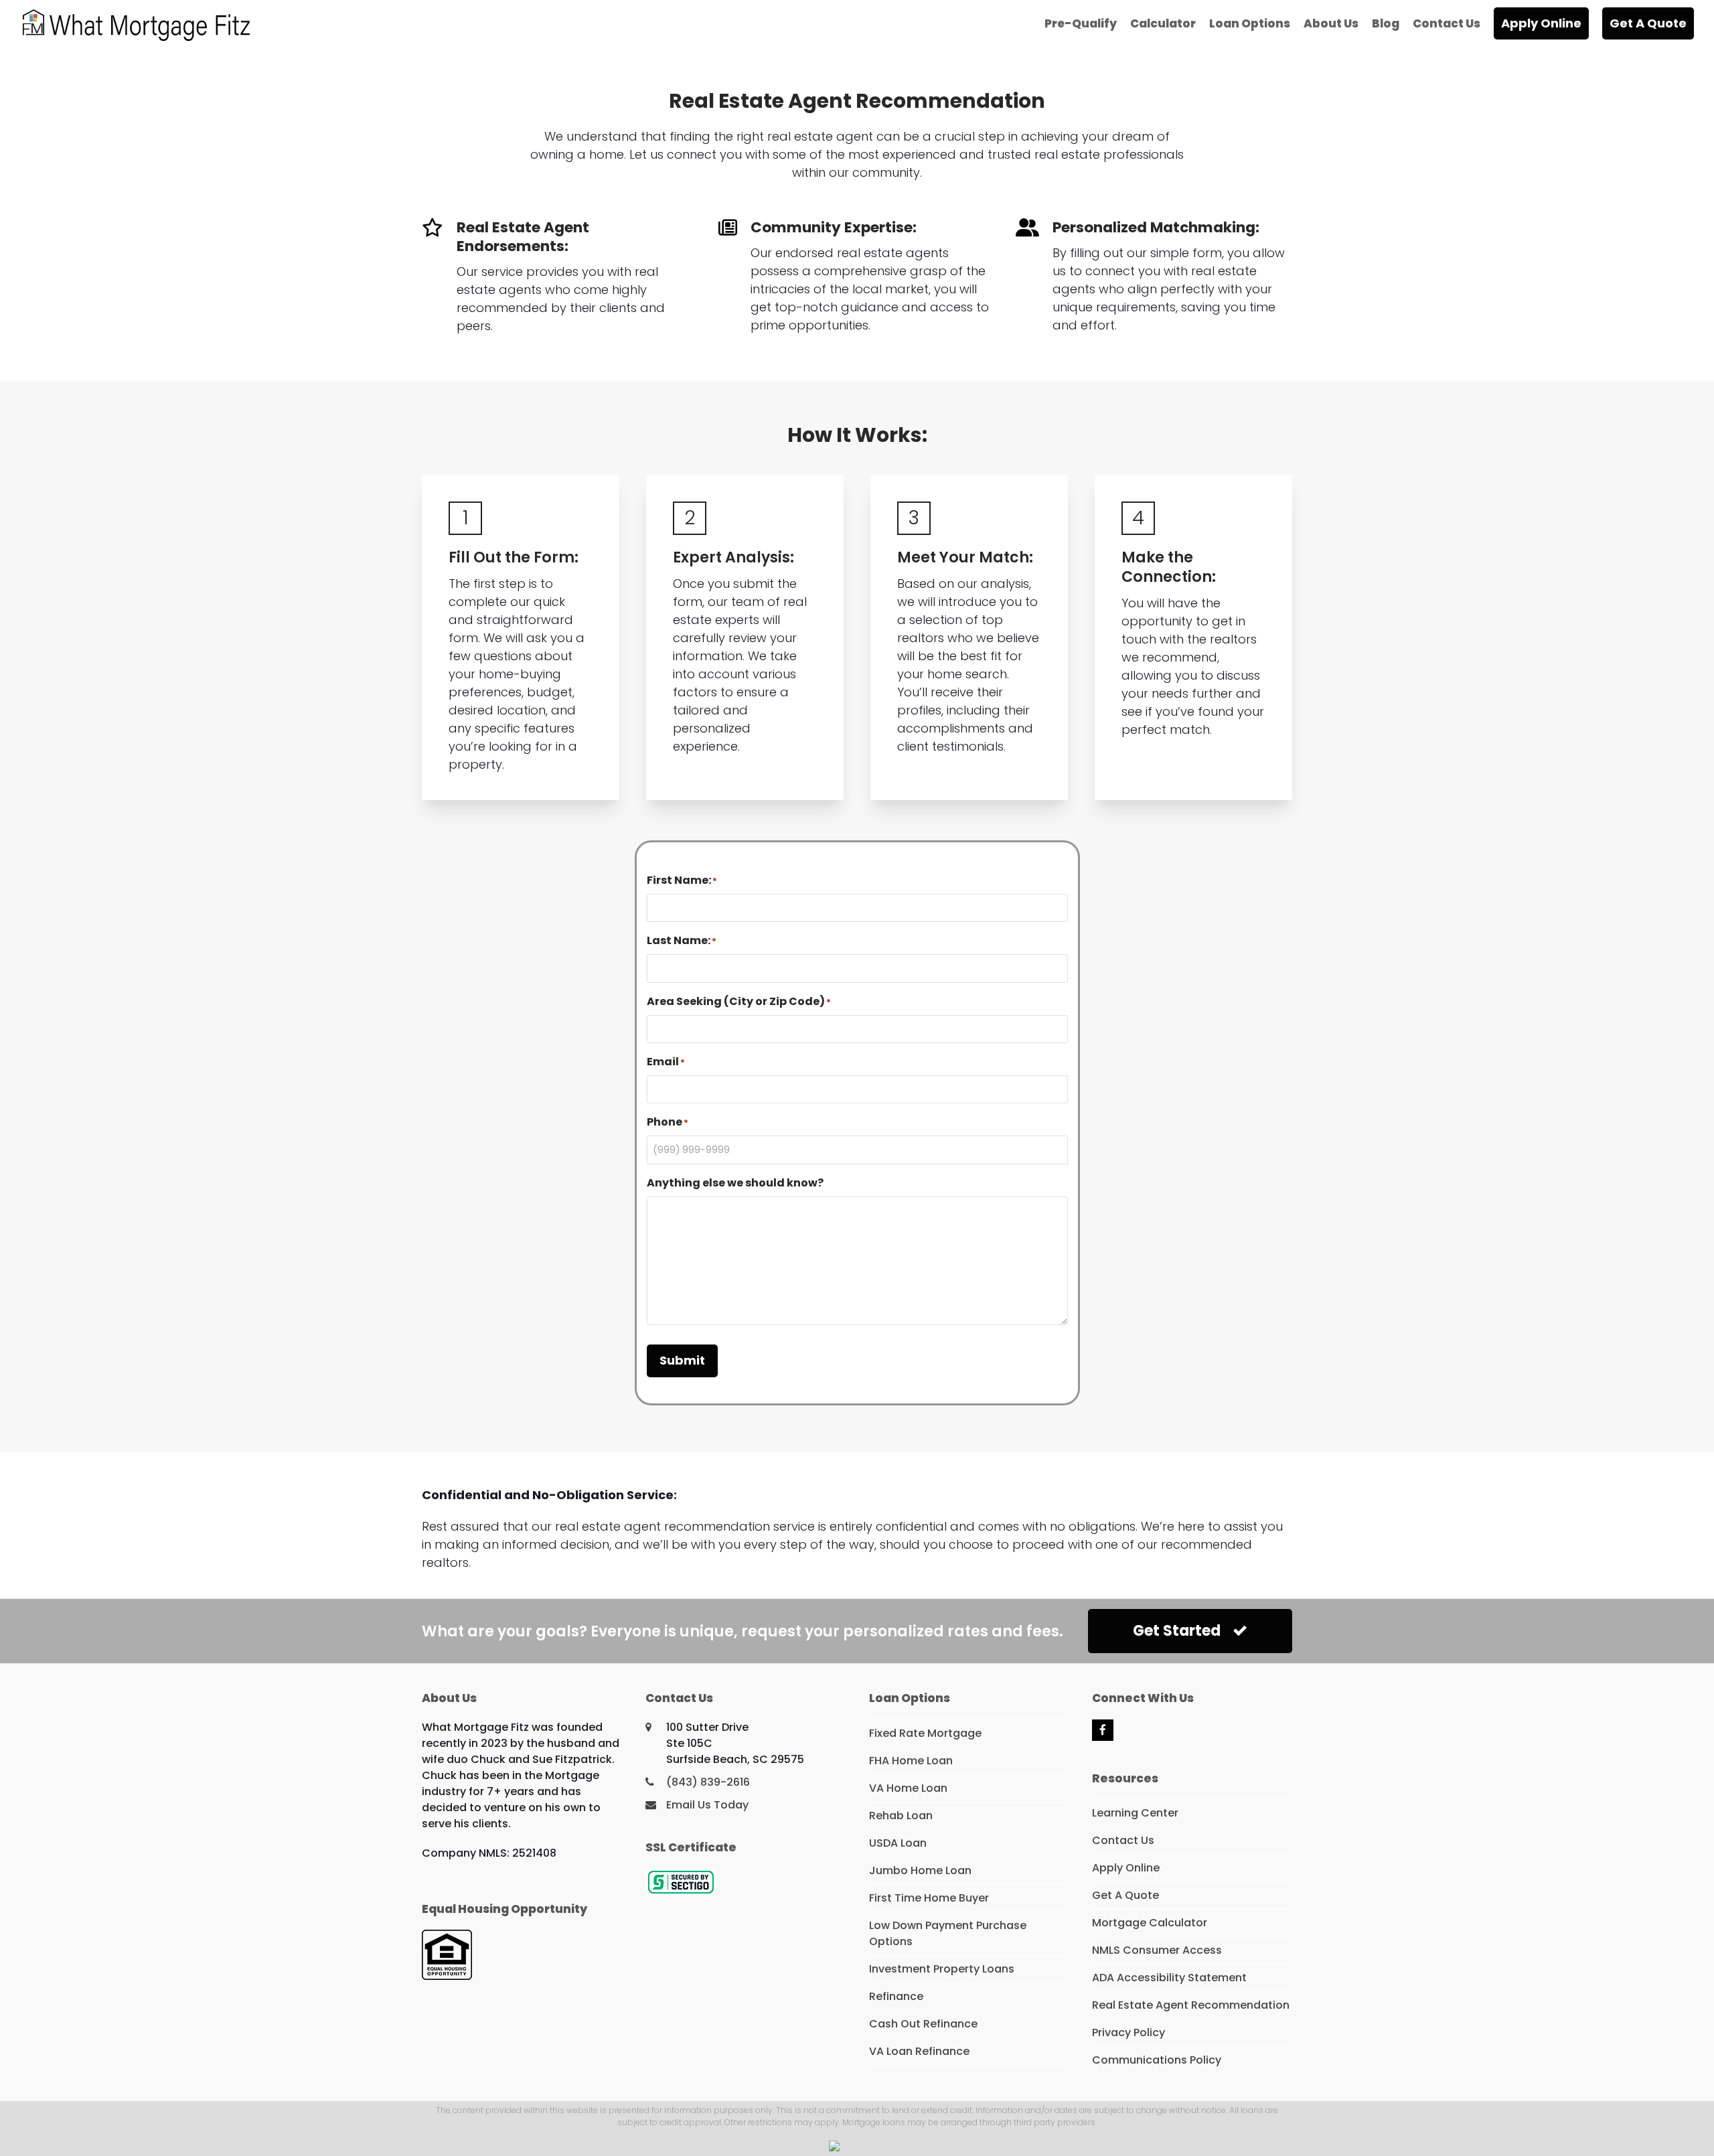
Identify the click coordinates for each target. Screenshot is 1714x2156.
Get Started (1177, 1631)
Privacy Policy (1128, 2032)
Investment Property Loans (942, 1969)
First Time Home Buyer (929, 1898)
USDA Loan (898, 1843)
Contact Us (1123, 1840)
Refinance (896, 1996)
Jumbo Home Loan (920, 1870)
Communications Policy (1157, 2060)
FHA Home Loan (911, 1761)
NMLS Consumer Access (1157, 1950)
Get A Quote (1125, 1895)
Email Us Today (707, 1805)
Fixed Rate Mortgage (925, 1733)
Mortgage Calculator (1150, 1923)
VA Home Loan (908, 1788)
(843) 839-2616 (708, 1782)
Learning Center (1135, 1813)
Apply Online (1126, 1868)
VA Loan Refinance (919, 2051)
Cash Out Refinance (923, 2024)
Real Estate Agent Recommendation (1191, 2005)
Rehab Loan (901, 1816)
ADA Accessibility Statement (1169, 1978)
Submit (682, 1360)
